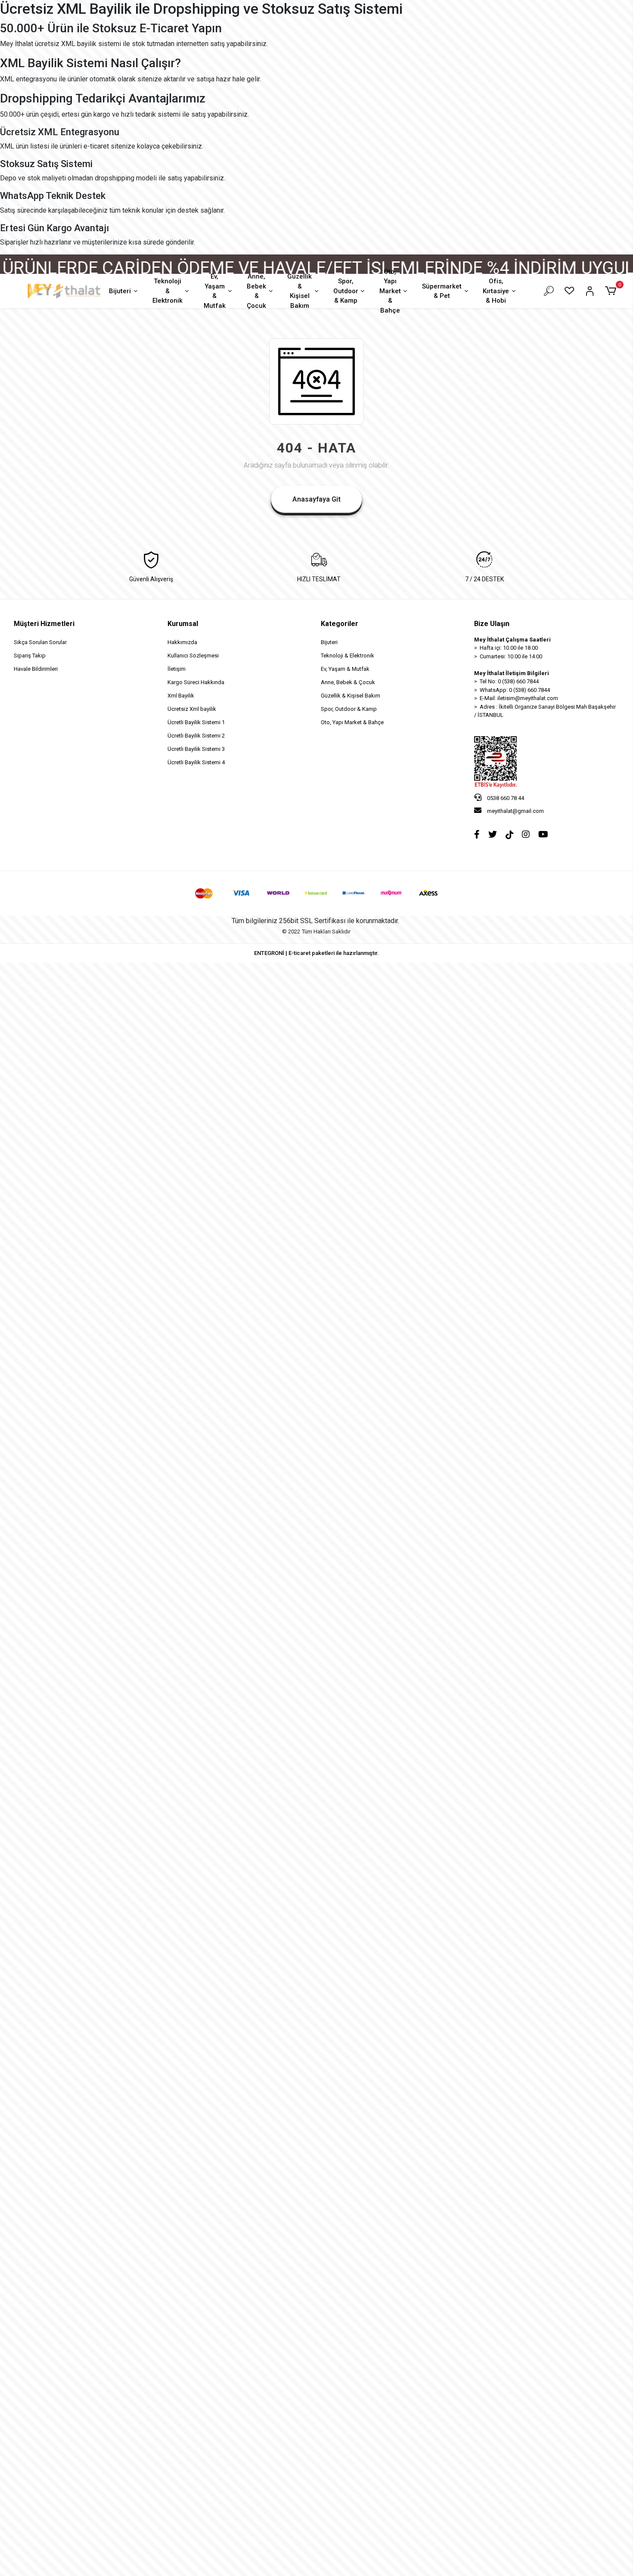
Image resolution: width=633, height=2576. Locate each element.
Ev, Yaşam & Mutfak (215, 291)
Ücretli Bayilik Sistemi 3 (196, 749)
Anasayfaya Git (316, 499)
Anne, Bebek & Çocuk (256, 291)
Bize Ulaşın (492, 624)
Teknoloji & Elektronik (168, 291)
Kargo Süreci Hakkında (196, 682)
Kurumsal (183, 624)
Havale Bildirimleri (36, 669)
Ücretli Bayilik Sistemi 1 (196, 722)
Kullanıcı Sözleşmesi (193, 656)
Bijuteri (120, 291)
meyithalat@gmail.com (515, 811)
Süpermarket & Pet (442, 291)
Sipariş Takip (30, 656)
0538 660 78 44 (505, 798)
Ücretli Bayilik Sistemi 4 (196, 762)
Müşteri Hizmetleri (44, 624)
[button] (612, 291)
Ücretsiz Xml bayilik (192, 709)
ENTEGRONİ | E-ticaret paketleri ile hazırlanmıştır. (316, 953)
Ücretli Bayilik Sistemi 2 (196, 736)
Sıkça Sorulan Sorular (40, 642)
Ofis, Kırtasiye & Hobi (496, 291)
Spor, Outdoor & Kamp (346, 291)
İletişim (177, 669)
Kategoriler (340, 624)
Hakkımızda (182, 642)
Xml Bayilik (181, 696)
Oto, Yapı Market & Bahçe (390, 291)
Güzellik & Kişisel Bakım (299, 291)
